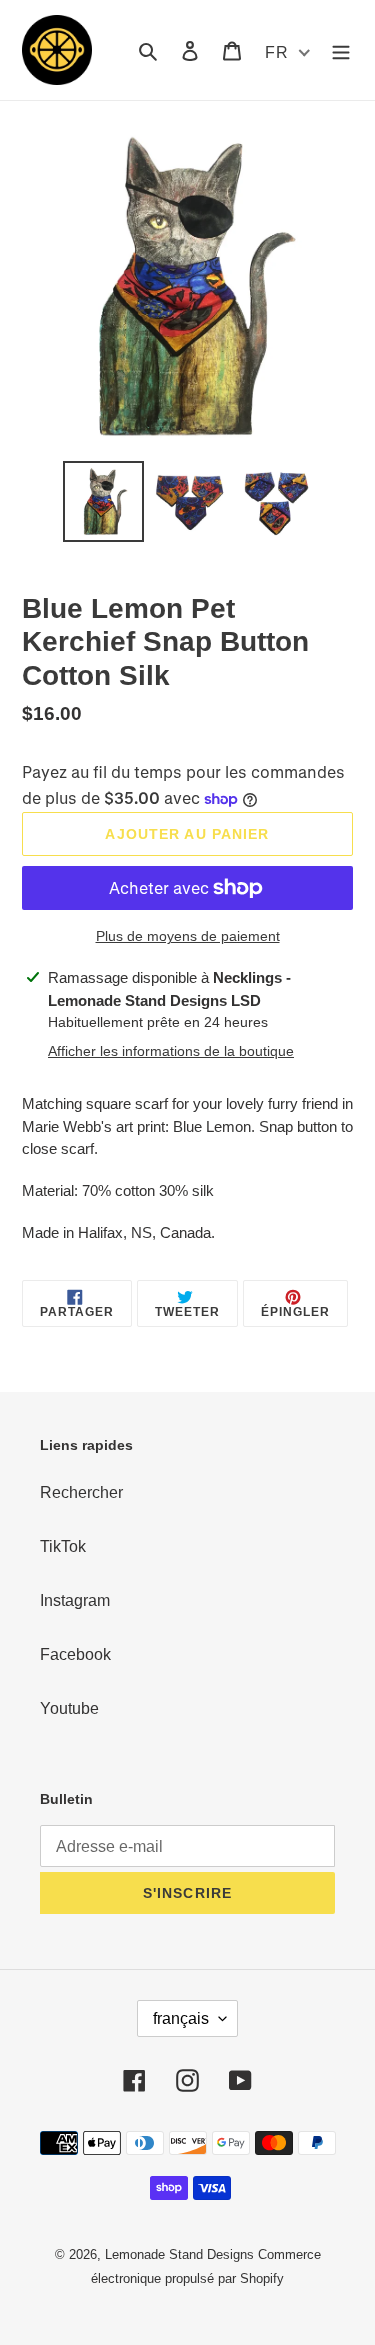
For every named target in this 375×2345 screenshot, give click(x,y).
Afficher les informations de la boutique (171, 1051)
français (181, 2018)
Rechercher (81, 1492)
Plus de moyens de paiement (188, 936)
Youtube (69, 1708)
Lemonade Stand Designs (179, 2254)
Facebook (75, 1654)
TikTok (63, 1546)
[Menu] (341, 50)
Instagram (75, 1600)
